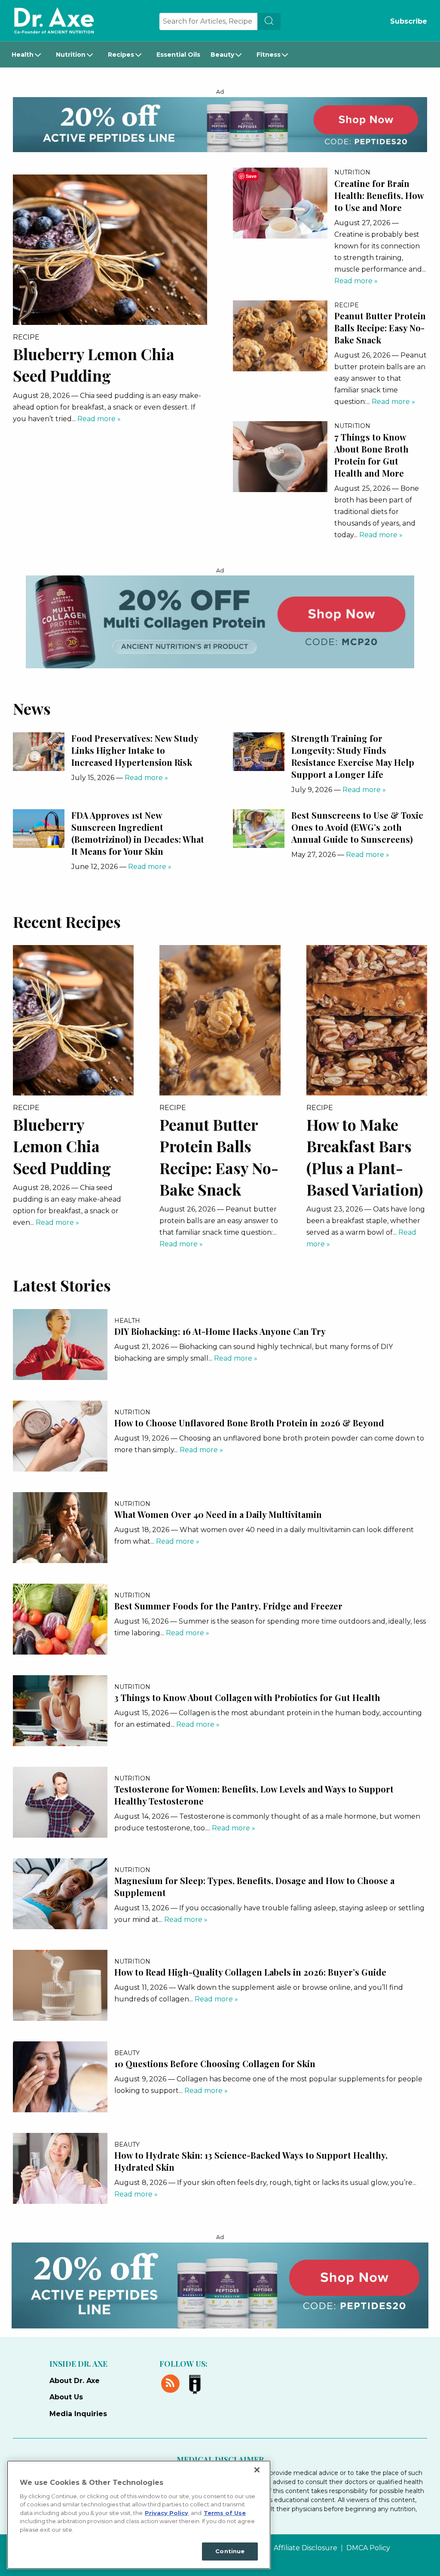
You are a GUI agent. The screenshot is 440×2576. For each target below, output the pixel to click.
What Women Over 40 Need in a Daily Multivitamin (218, 1514)
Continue (230, 2551)
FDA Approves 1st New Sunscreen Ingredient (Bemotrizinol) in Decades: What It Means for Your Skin (138, 833)
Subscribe (409, 21)
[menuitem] (29, 55)
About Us (66, 2397)
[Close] (257, 2470)
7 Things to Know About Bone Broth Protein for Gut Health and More (371, 455)
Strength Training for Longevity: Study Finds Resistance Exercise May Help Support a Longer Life (353, 756)
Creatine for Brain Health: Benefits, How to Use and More (379, 195)
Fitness (269, 55)
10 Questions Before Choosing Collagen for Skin (215, 2064)
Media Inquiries (78, 2414)
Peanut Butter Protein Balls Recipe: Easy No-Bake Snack (380, 328)
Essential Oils (178, 55)
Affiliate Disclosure (306, 2548)
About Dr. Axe (75, 2381)
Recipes (121, 55)
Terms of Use (225, 2513)
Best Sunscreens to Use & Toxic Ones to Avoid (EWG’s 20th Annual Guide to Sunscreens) (357, 827)
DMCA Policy (368, 2548)
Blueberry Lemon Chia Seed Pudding (62, 1146)
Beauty (222, 55)
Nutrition (71, 55)
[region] (139, 2515)
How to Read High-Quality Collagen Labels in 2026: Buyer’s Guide (250, 1972)
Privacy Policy (167, 2513)
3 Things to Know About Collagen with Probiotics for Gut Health (247, 1697)
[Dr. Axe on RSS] (172, 2382)
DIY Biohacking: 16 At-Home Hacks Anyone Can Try (220, 1331)
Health (23, 55)
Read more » (99, 419)
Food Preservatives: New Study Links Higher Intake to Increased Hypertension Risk (135, 750)
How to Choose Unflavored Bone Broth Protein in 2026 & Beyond (249, 1423)
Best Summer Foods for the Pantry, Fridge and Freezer (228, 1606)
